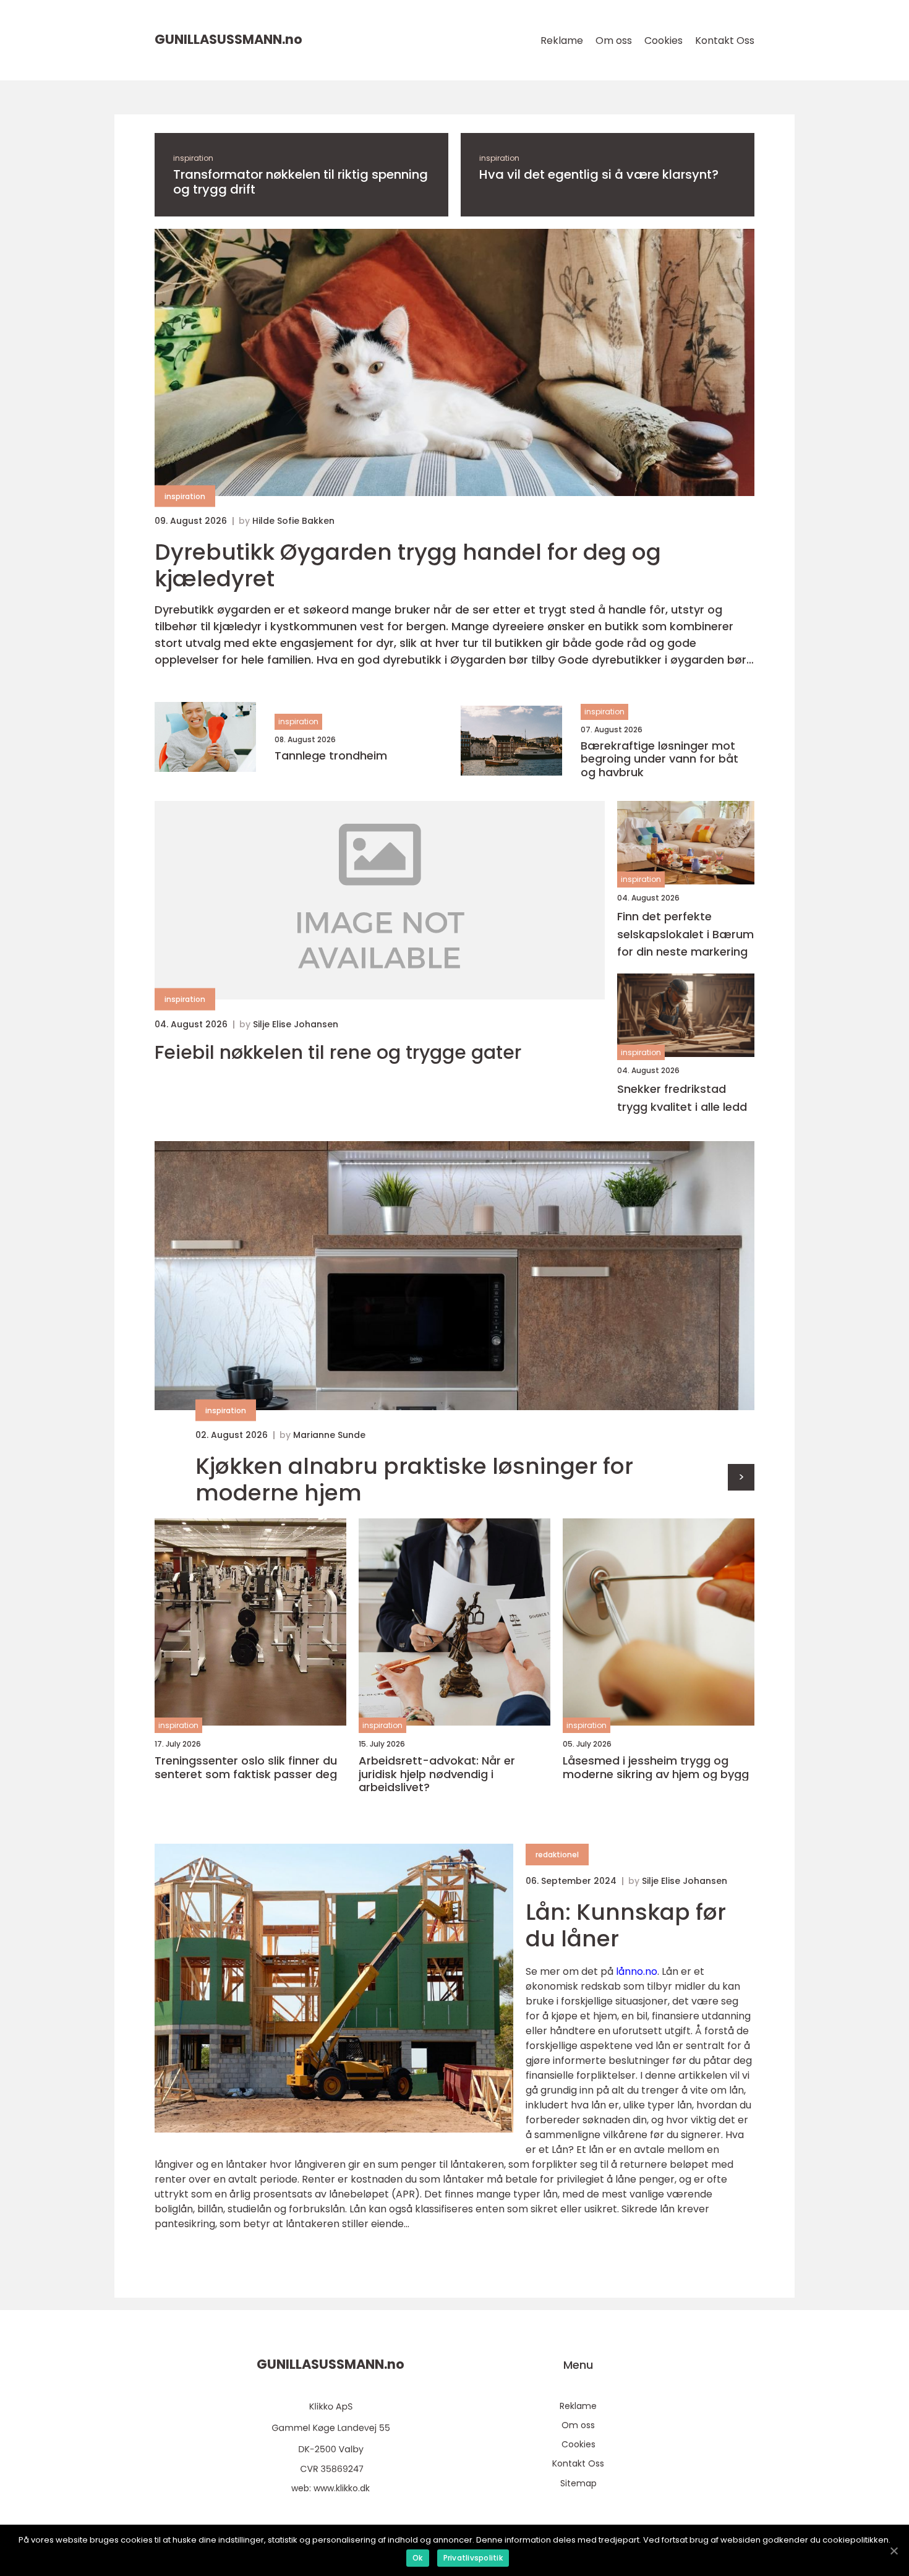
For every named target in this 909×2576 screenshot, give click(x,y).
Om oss (614, 41)
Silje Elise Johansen (296, 1024)
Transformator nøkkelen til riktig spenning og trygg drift (301, 182)
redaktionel (557, 1855)
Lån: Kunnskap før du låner (626, 1925)
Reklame (562, 41)
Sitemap (578, 2483)
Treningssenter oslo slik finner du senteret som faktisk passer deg (246, 1767)
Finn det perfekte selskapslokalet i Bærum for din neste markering (685, 934)
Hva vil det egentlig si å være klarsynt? (599, 174)
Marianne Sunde (329, 1435)
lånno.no (637, 1971)
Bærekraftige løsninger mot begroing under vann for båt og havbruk (659, 759)
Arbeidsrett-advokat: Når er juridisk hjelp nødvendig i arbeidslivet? (437, 1774)
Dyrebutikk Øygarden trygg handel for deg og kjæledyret (408, 565)
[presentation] (741, 1477)
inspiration (193, 158)
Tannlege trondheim (331, 756)
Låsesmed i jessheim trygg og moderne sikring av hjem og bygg (656, 1767)
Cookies (664, 41)
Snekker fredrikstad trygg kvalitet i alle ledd (682, 1098)
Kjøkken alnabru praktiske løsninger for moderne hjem (414, 1479)
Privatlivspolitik (473, 2558)
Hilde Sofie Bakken (293, 521)
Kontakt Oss (725, 41)
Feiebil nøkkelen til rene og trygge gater (338, 1053)
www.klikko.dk (342, 2488)
